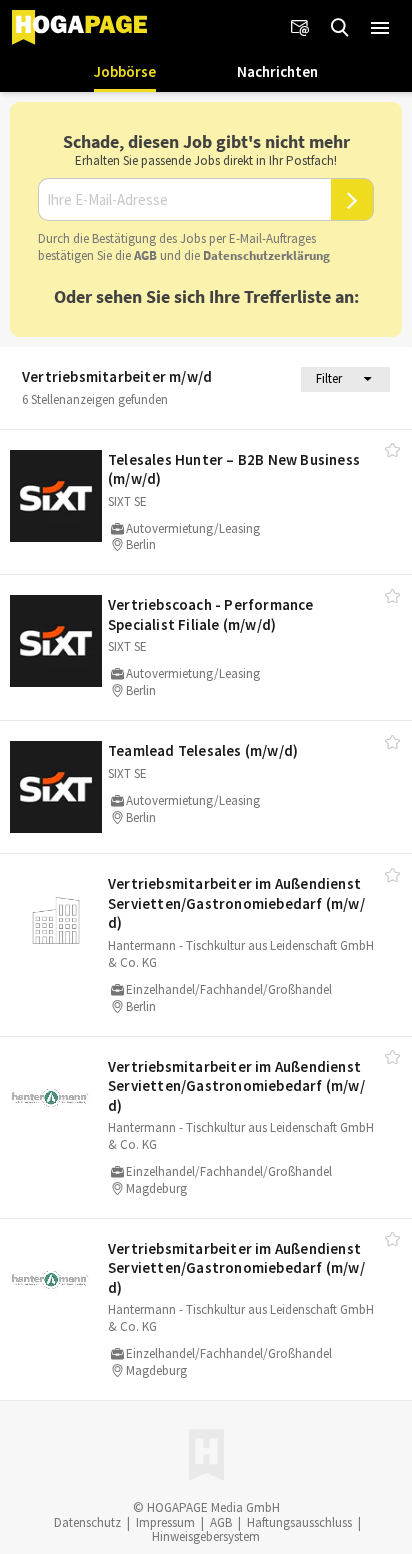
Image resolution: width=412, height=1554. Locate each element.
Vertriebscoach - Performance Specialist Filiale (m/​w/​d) (211, 614)
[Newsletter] (300, 28)
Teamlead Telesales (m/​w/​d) (203, 750)
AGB (145, 255)
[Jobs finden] (340, 28)
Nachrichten (277, 71)
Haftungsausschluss (299, 1522)
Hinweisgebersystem (206, 1536)
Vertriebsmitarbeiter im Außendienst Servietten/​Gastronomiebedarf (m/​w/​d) (236, 903)
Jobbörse (125, 71)
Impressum (165, 1522)
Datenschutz (87, 1522)
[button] (380, 28)
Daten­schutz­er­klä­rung (266, 255)
